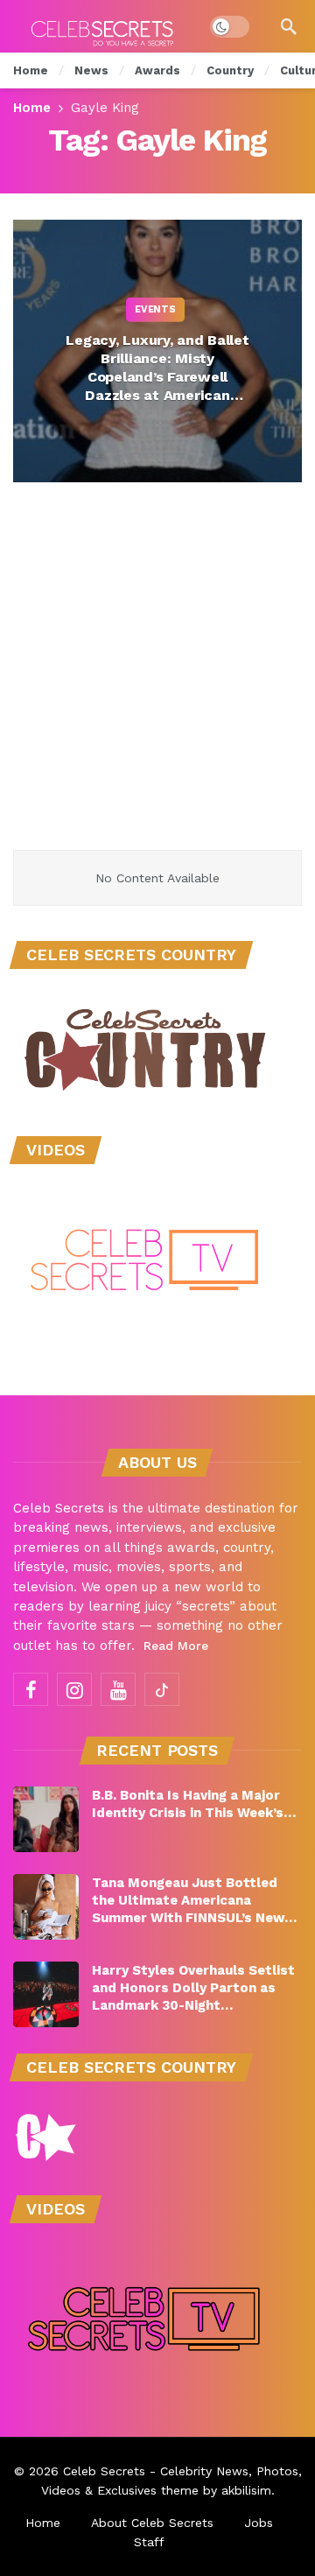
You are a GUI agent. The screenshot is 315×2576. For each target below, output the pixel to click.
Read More (176, 1646)
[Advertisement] (157, 684)
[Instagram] (74, 1689)
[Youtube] (118, 1689)
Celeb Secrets (104, 2471)
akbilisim (246, 2490)
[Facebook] (31, 1689)
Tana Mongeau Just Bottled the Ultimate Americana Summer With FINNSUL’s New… (194, 1900)
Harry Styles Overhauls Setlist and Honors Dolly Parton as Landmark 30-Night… (193, 1988)
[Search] (289, 26)
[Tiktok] (162, 1689)
